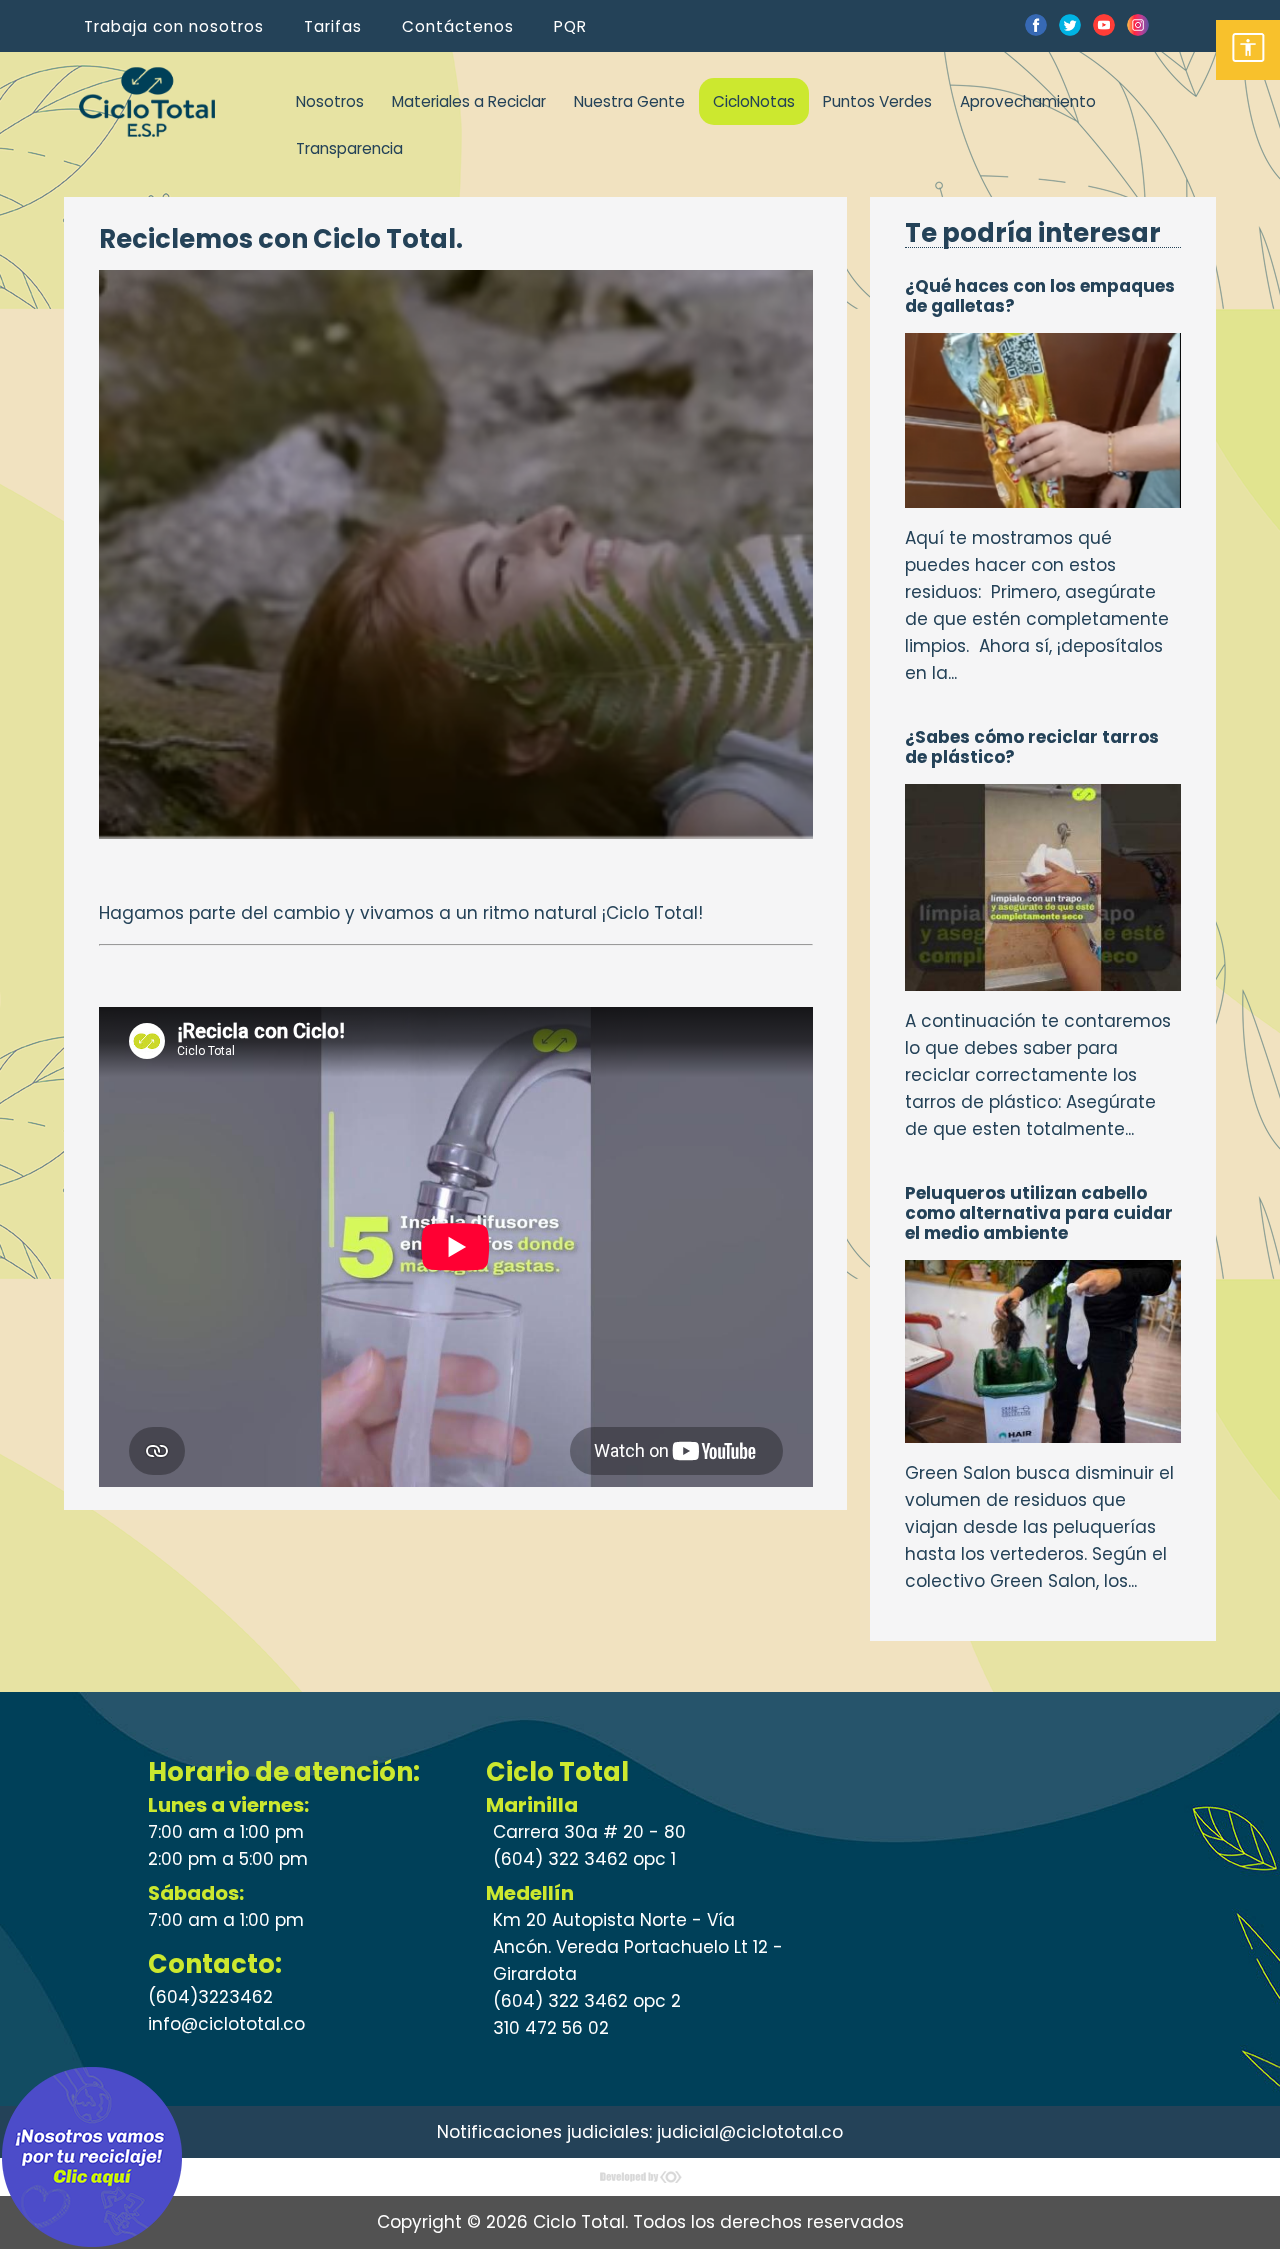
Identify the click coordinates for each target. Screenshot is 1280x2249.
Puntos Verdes (877, 101)
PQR (570, 26)
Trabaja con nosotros (174, 26)
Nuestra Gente (629, 101)
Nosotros (330, 101)
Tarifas (333, 26)
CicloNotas (754, 101)
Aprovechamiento (1028, 101)
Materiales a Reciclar (469, 101)
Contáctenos (458, 26)
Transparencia (349, 148)
